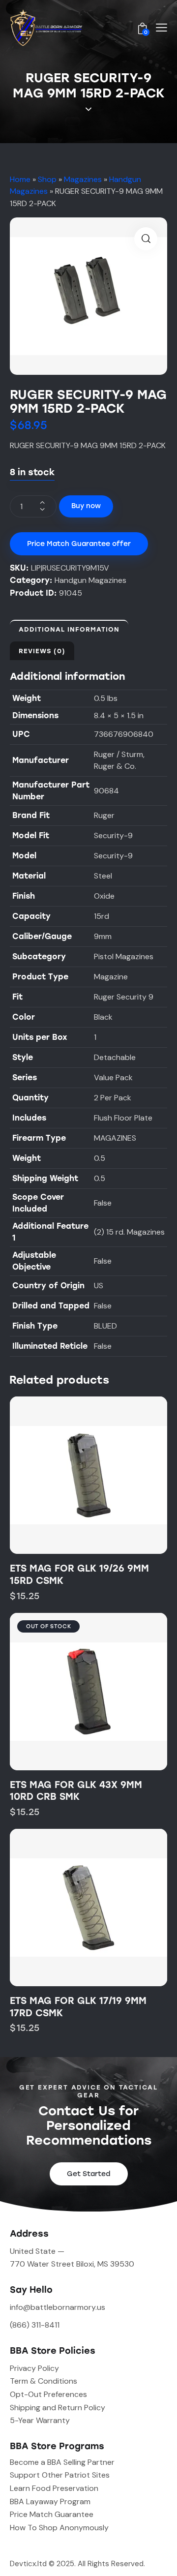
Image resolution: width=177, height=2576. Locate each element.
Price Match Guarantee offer (79, 544)
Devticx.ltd (28, 2564)
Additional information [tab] (69, 629)
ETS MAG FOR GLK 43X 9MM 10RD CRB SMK (76, 1791)
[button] (146, 239)
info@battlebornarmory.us (58, 2307)
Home (20, 179)
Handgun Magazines (90, 580)
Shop (47, 179)
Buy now (86, 506)
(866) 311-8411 (35, 2325)
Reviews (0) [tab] (42, 651)
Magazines (83, 179)
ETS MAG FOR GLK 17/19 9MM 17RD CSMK (78, 2007)
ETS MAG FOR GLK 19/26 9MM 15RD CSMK (79, 1575)
